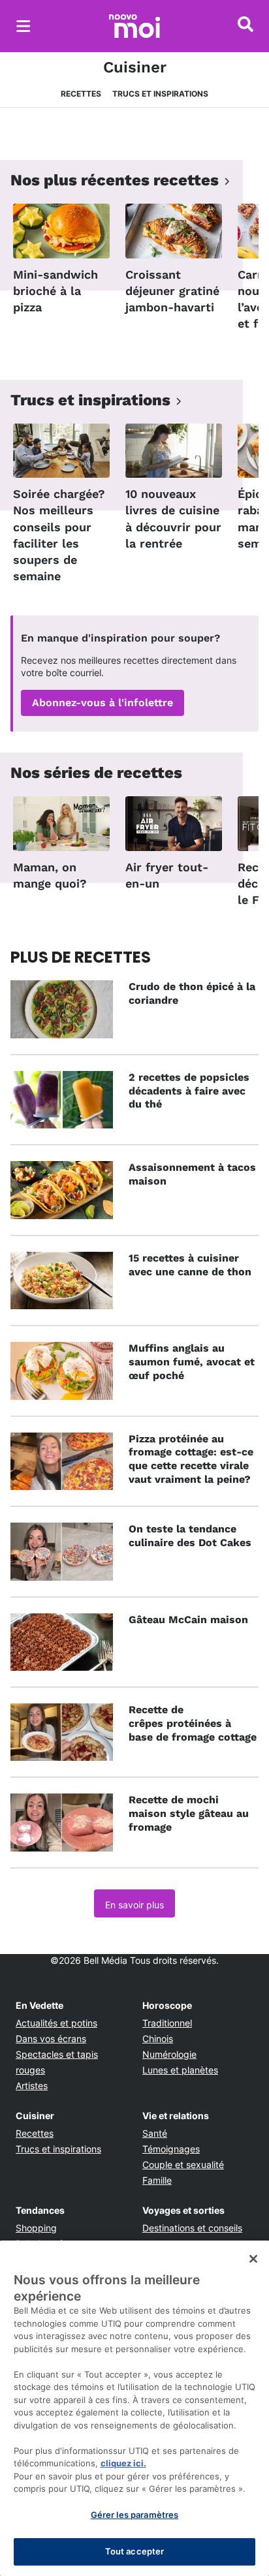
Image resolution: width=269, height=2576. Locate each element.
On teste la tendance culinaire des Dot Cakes (190, 1536)
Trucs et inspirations (160, 94)
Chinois (158, 2039)
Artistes (32, 2086)
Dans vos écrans (51, 2039)
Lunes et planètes (180, 2070)
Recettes (81, 94)
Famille (157, 2180)
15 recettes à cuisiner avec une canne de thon (190, 1265)
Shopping (36, 2228)
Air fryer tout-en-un (167, 875)
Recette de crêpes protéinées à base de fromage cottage (193, 1723)
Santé (155, 2133)
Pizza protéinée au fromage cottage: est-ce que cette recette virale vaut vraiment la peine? (191, 1459)
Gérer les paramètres (135, 2515)
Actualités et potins (56, 2023)
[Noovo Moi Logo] (134, 26)
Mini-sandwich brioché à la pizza (55, 291)
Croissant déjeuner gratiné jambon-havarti (172, 291)
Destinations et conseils (192, 2228)
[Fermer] (253, 2259)
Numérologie (169, 2054)
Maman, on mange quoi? (50, 875)
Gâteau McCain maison (188, 1620)
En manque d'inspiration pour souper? (120, 638)
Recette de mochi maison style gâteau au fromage (189, 1813)
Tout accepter (135, 2551)
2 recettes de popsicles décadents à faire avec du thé (189, 1091)
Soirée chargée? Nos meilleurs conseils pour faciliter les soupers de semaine (59, 535)
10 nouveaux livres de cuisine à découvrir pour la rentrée (173, 519)
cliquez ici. (123, 2463)
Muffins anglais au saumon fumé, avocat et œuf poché (192, 1362)
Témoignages (171, 2149)
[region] (134, 2408)
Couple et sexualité (183, 2165)
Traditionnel (167, 2023)
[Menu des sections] (24, 26)
